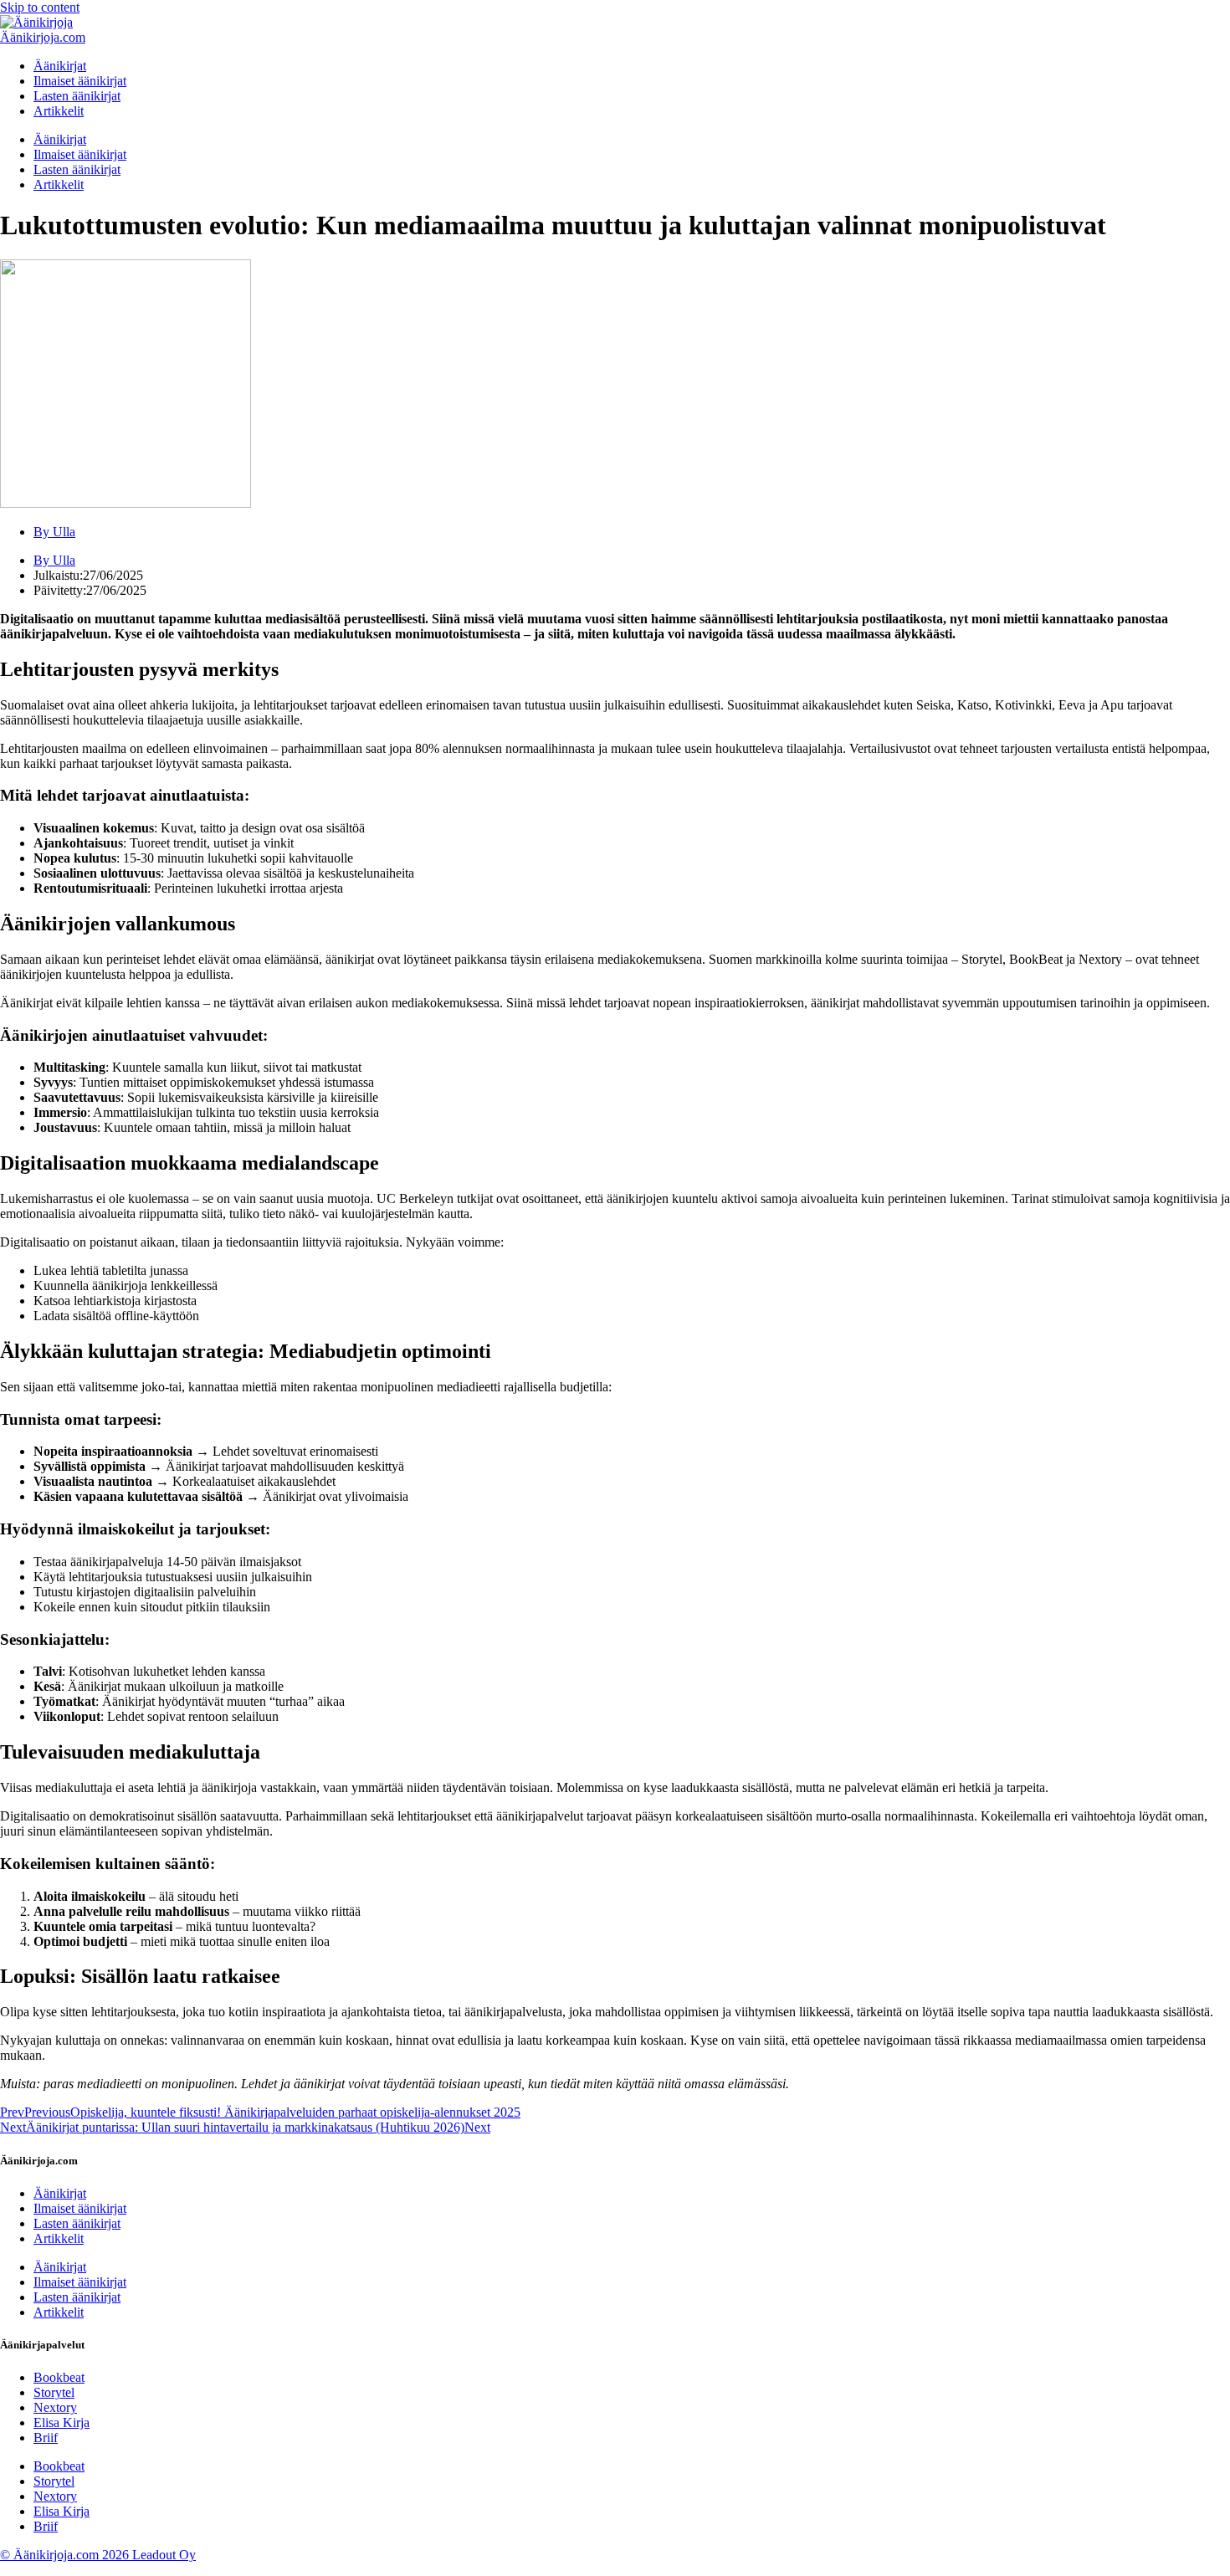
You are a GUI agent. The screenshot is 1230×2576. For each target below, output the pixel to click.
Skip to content (40, 7)
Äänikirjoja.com (43, 37)
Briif (46, 2438)
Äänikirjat (60, 66)
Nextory (55, 2407)
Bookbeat (59, 2377)
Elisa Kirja (61, 2422)
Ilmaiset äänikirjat (80, 81)
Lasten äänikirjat (77, 96)
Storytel (54, 2392)
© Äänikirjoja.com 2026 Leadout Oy (98, 2555)
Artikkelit (59, 111)
